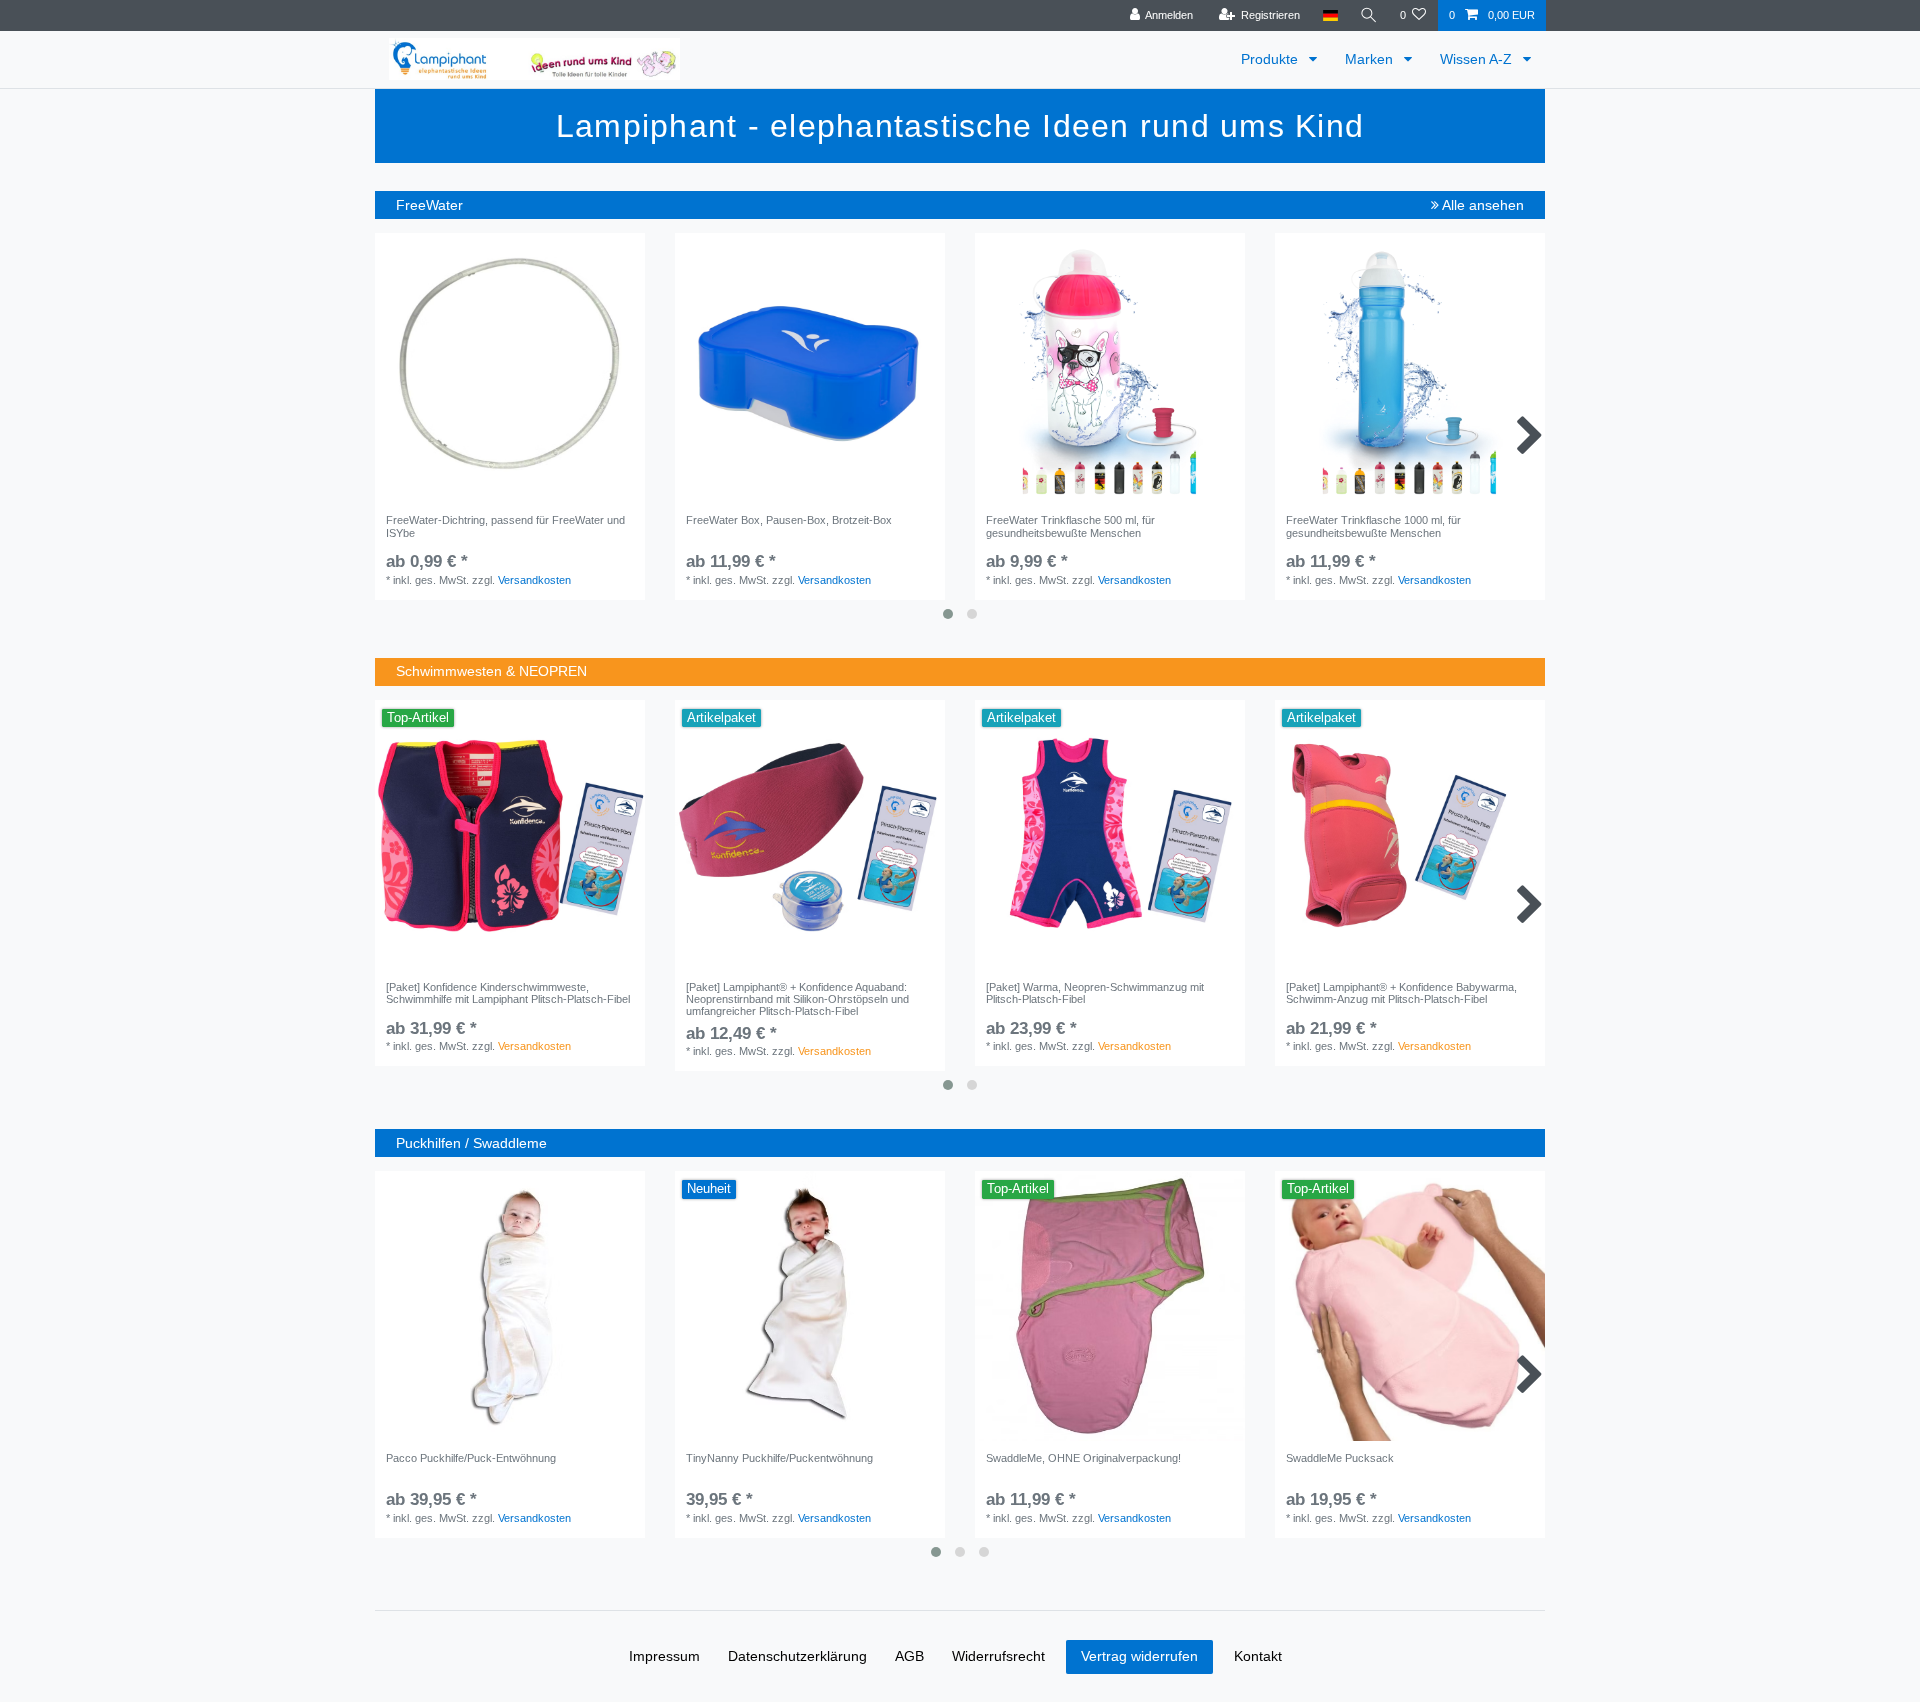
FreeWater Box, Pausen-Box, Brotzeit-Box (789, 520)
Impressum (664, 1656)
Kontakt (1258, 1656)
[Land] (1329, 15)
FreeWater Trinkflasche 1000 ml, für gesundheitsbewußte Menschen (1373, 526)
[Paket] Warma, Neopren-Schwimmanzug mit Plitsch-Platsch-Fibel (1095, 993)
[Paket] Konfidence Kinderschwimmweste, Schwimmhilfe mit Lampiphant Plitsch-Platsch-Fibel (508, 993)
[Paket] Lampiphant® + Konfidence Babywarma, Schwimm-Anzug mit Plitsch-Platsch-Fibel (1401, 993)
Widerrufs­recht (998, 1656)
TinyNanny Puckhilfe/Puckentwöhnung (779, 1458)
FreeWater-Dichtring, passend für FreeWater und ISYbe (505, 526)
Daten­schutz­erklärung (797, 1656)
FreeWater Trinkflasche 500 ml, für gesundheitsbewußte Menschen (1070, 526)
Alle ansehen (1481, 205)
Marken (1371, 59)
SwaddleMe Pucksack (1340, 1458)
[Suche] (1369, 15)
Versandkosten (534, 580)
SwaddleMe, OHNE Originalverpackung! (1083, 1458)
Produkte (1271, 59)
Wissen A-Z (1478, 59)
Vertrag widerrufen (1139, 1656)
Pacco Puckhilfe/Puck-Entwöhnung (471, 1458)
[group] (810, 368)
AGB (909, 1656)
